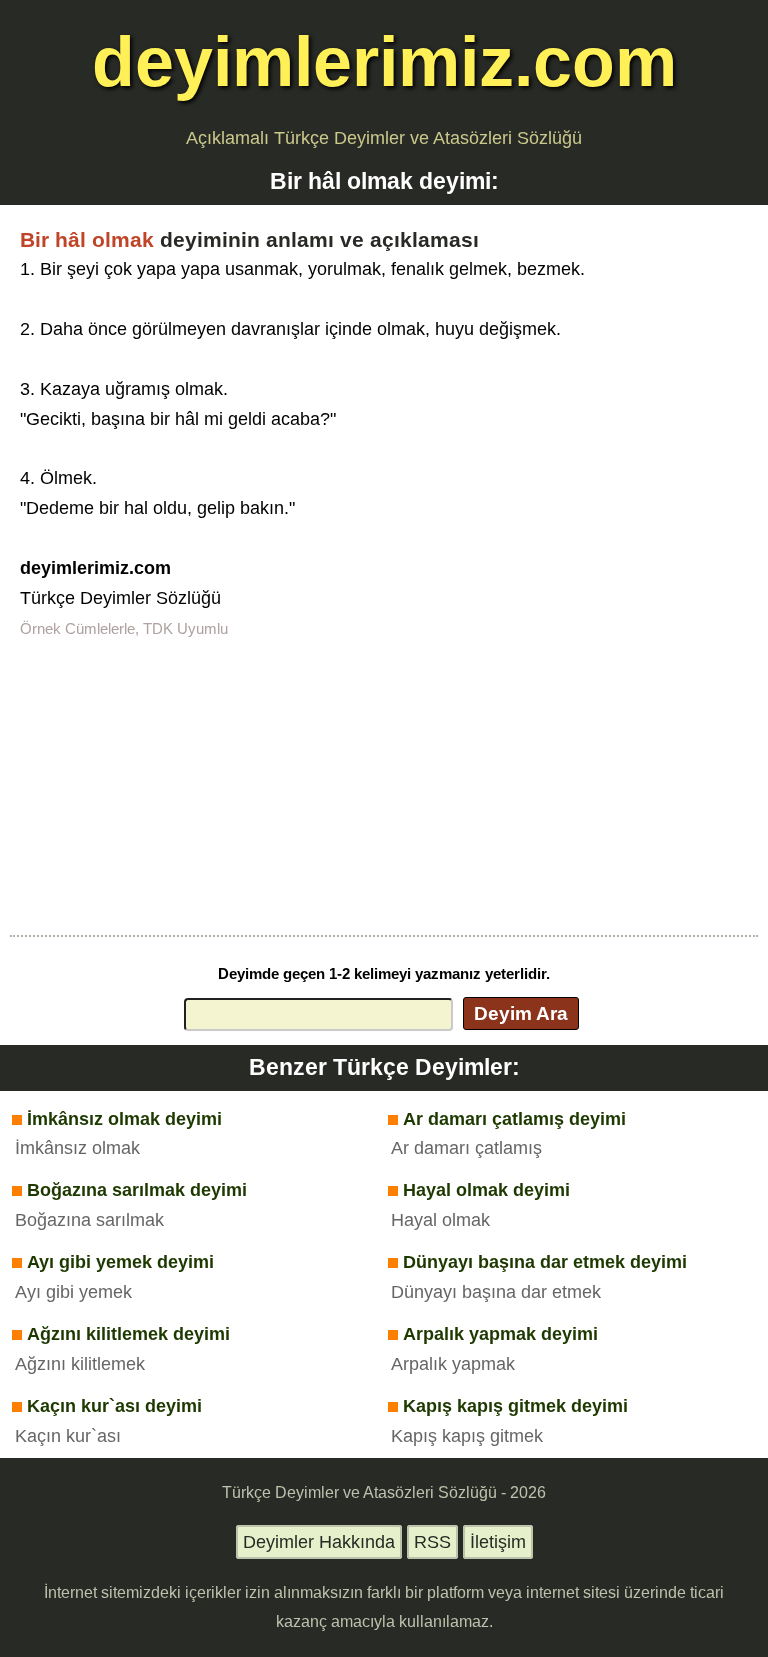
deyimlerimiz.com (384, 61)
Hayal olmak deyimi (486, 1190)
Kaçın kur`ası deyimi (114, 1406)
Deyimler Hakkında (319, 1542)
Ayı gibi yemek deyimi (120, 1262)
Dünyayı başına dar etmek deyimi (545, 1262)
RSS (432, 1542)
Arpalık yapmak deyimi (500, 1334)
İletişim (498, 1542)
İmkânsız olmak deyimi (124, 1119)
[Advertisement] (384, 785)
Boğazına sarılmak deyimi (137, 1190)
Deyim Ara (521, 1013)
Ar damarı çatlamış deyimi (514, 1119)
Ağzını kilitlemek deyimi (128, 1334)
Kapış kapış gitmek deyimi (515, 1406)
